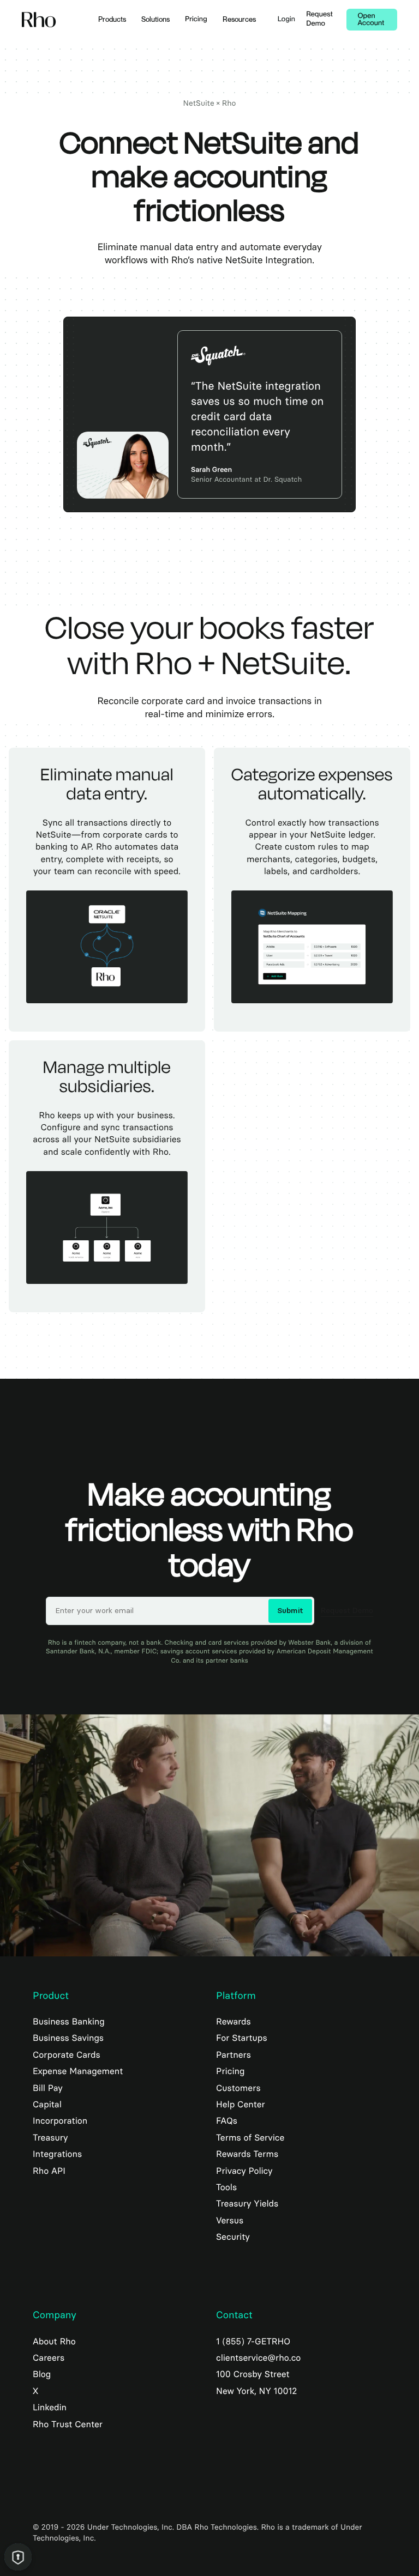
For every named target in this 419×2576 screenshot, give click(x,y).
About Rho (54, 2341)
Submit (290, 1611)
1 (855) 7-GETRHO (253, 2341)
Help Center (241, 2104)
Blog (42, 2374)
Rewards (234, 2022)
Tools (226, 2187)
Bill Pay (48, 2088)
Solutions (155, 19)
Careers (49, 2358)
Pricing (196, 19)
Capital (47, 2104)
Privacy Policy (244, 2171)
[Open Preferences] (18, 2557)
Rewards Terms (247, 2154)
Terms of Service (250, 2138)
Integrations (57, 2154)
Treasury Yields (247, 2204)
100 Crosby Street (253, 2374)
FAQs (227, 2121)
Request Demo (319, 19)
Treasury (50, 2138)
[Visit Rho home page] (39, 20)
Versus (230, 2220)
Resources (239, 19)
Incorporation (60, 2121)
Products (112, 19)
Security (233, 2237)
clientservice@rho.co (258, 2358)
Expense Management (78, 2071)
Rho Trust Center (68, 2424)
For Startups (242, 2038)
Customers (238, 2088)
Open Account (371, 20)
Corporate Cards (67, 2055)
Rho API (49, 2171)
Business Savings (68, 2038)
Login (286, 19)
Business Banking (69, 2022)
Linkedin (50, 2407)
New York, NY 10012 (256, 2391)
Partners (234, 2055)
